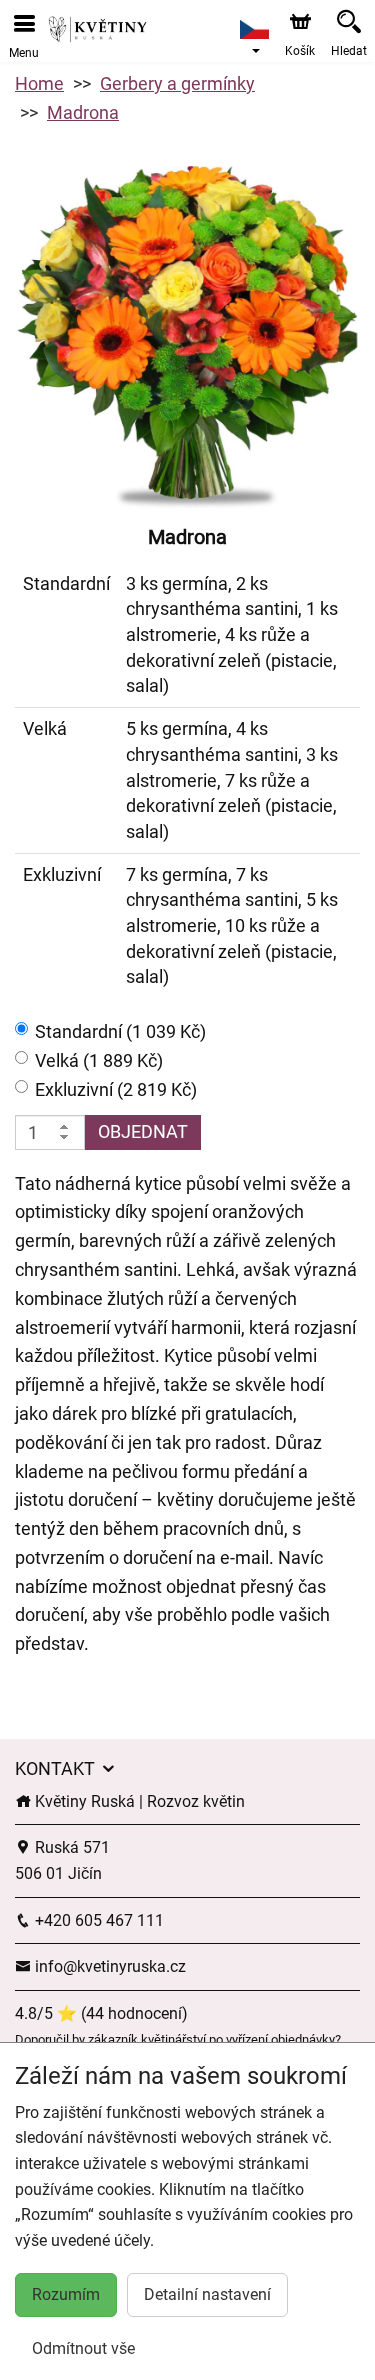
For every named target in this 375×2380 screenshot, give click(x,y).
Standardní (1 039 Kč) (120, 1031)
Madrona (83, 112)
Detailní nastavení (207, 2294)
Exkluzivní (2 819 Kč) (116, 1089)
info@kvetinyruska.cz (108, 1966)
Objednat (143, 1131)
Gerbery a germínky (177, 83)
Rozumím (66, 2294)
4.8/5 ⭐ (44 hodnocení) (101, 2013)
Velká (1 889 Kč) (99, 1060)
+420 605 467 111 (97, 1920)
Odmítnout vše (83, 2348)
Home (39, 83)
